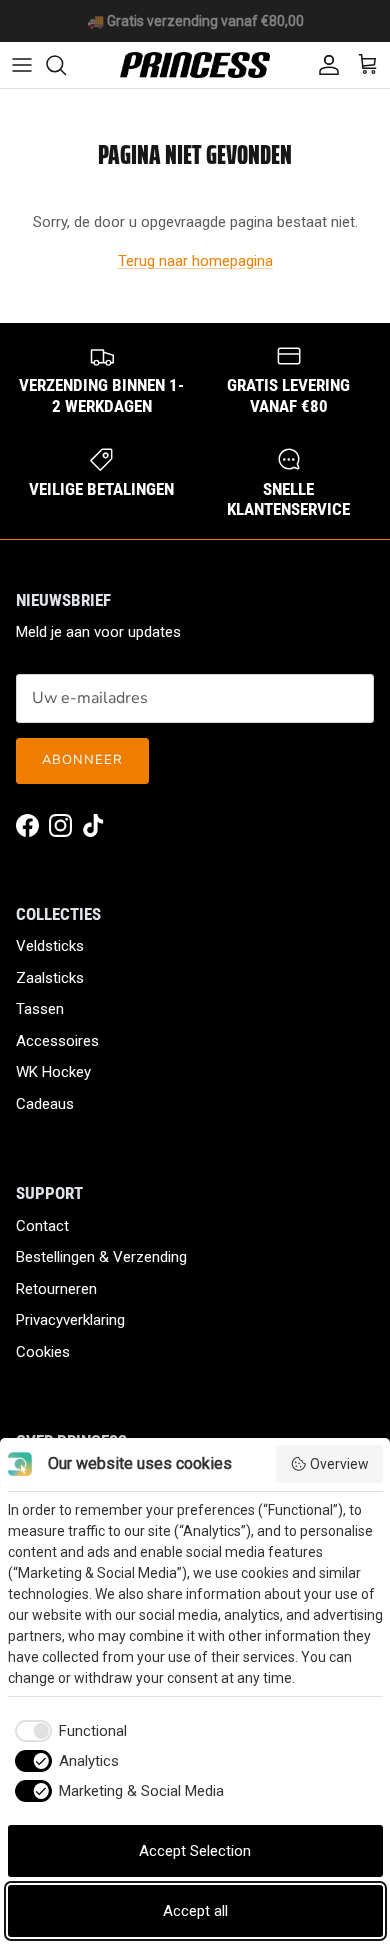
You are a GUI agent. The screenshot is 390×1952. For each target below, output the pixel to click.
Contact (42, 1226)
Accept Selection (195, 1851)
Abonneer (82, 760)
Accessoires (57, 1041)
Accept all (195, 1911)
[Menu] (22, 65)
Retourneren (56, 1289)
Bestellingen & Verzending (101, 1257)
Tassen (40, 1009)
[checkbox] (68, 1731)
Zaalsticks (50, 978)
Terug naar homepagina (195, 261)
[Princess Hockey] (195, 65)
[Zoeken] (66, 65)
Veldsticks (50, 946)
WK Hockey (53, 1072)
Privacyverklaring (70, 1320)
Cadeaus (45, 1104)
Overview (339, 1464)
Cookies (43, 1352)
